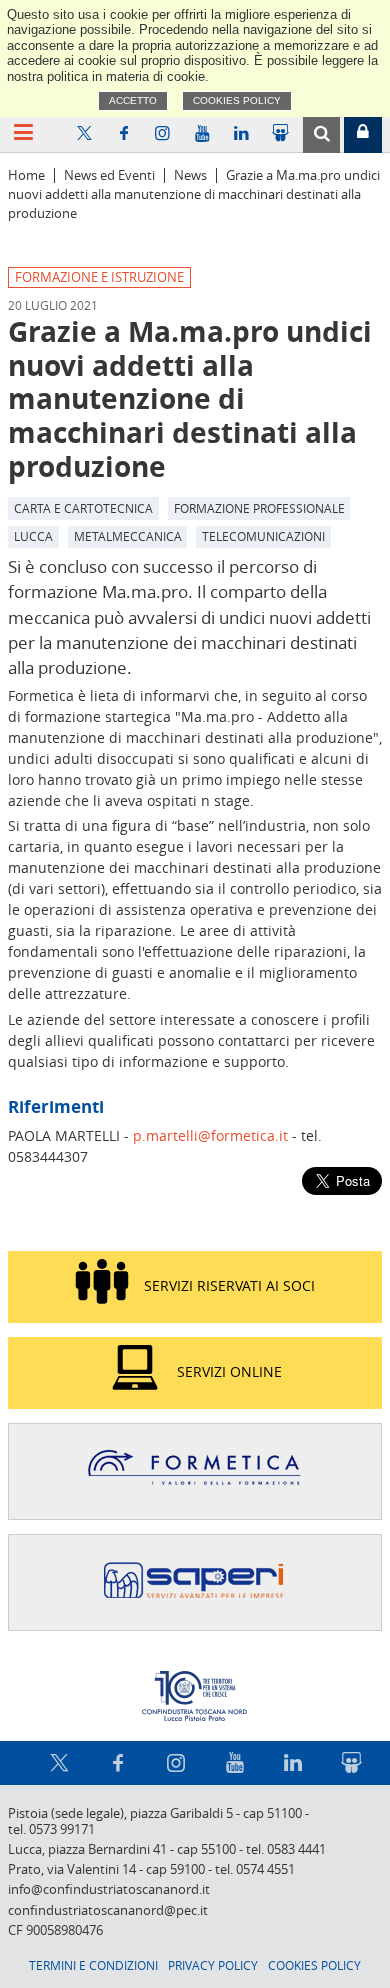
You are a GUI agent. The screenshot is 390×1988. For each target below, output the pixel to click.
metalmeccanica (128, 536)
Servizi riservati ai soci (229, 1285)
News (190, 175)
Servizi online (229, 1371)
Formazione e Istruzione (99, 277)
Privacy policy (213, 1965)
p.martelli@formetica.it (210, 1135)
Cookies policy (237, 100)
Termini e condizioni (93, 1965)
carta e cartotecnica (83, 508)
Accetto (133, 100)
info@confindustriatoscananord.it (109, 1889)
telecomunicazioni (263, 536)
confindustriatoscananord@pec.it (108, 1910)
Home (26, 175)
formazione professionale (259, 508)
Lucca (33, 536)
